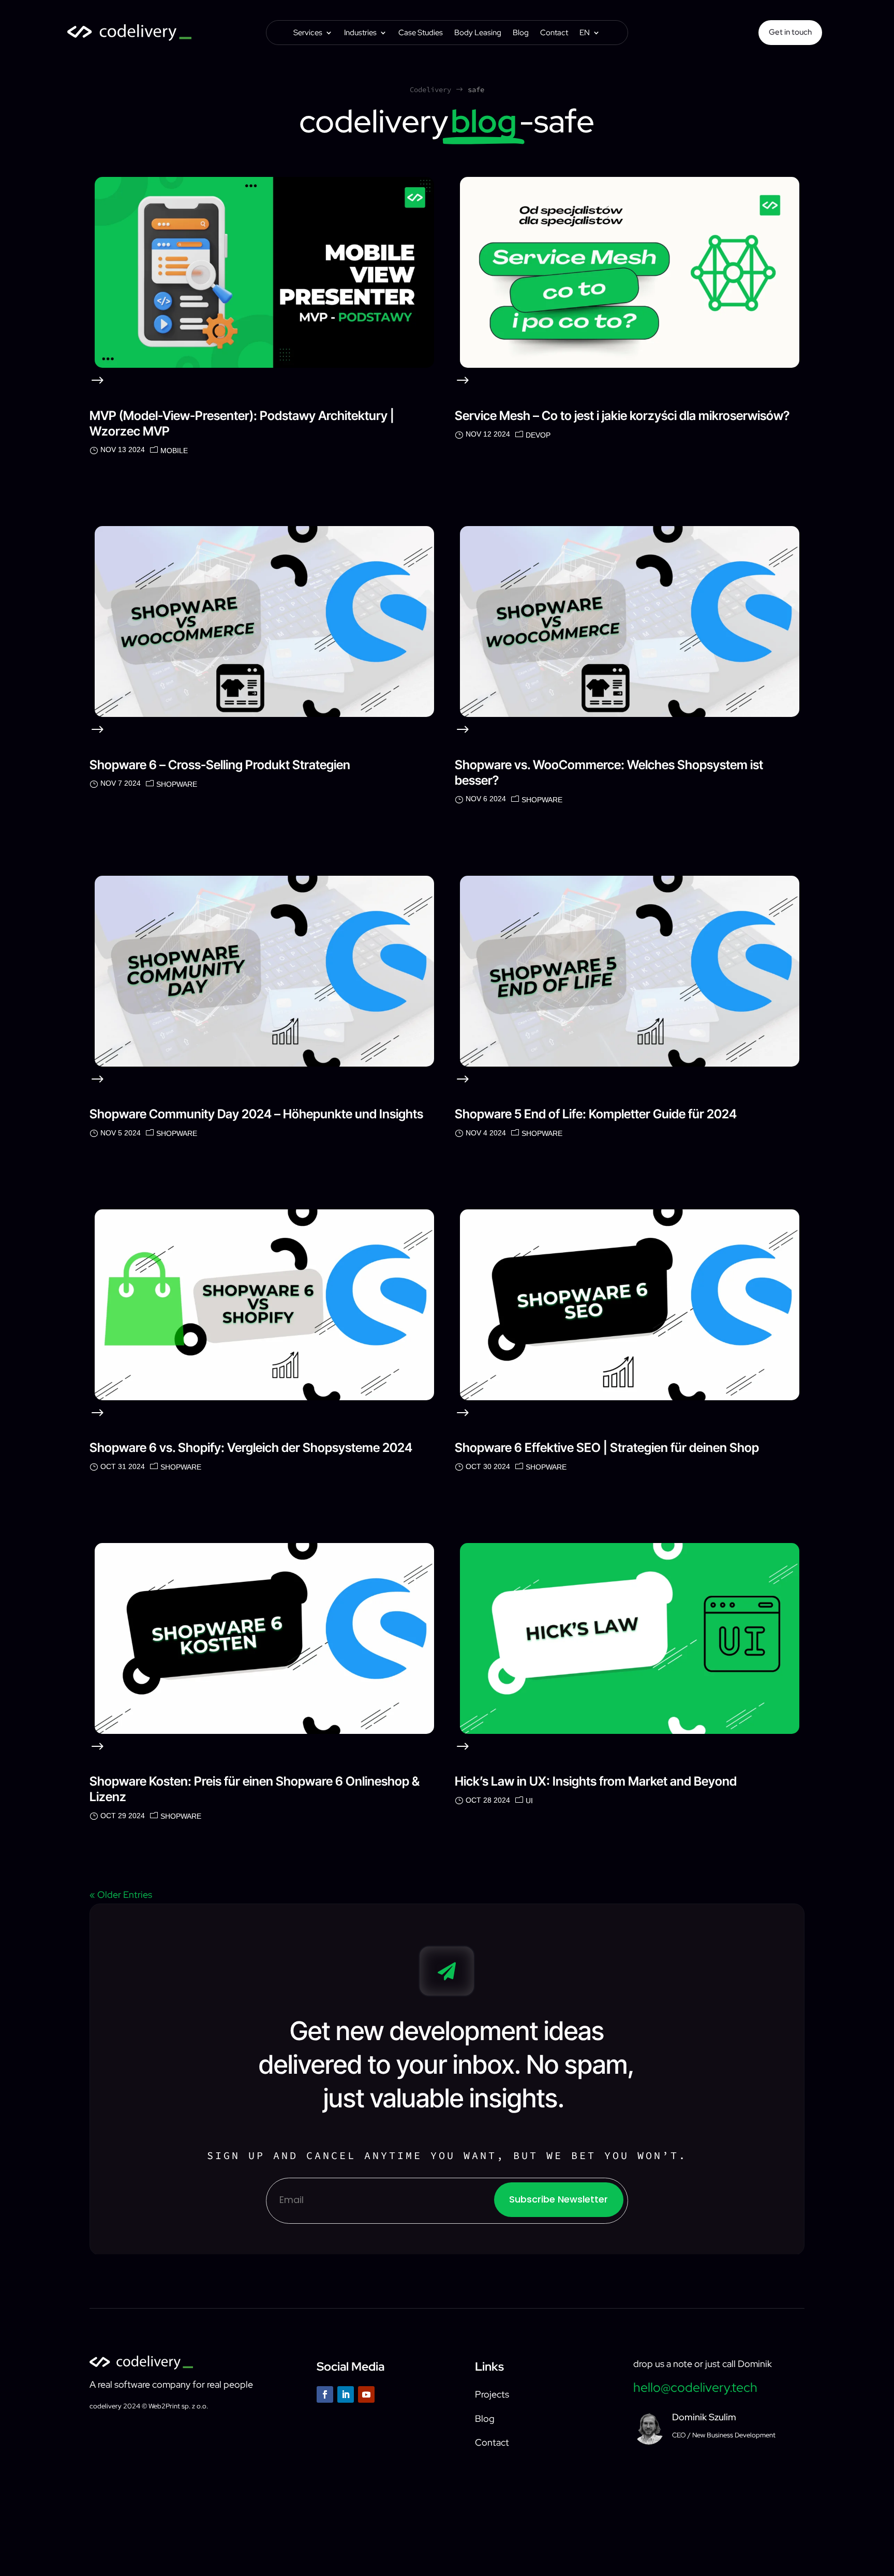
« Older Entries (121, 1894)
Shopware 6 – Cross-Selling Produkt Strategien (220, 765)
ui (529, 1801)
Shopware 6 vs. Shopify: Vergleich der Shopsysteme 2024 (251, 1448)
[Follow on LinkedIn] (346, 2394)
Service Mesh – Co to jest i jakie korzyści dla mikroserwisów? (622, 416)
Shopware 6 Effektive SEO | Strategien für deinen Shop (607, 1448)
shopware (177, 784)
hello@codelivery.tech (695, 2387)
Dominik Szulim (704, 2417)
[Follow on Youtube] (366, 2394)
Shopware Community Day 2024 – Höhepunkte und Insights (256, 1114)
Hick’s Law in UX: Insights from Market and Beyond (596, 1781)
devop (538, 435)
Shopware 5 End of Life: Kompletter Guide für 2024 (596, 1114)
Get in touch (790, 32)
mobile (174, 451)
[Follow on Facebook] (325, 2394)
